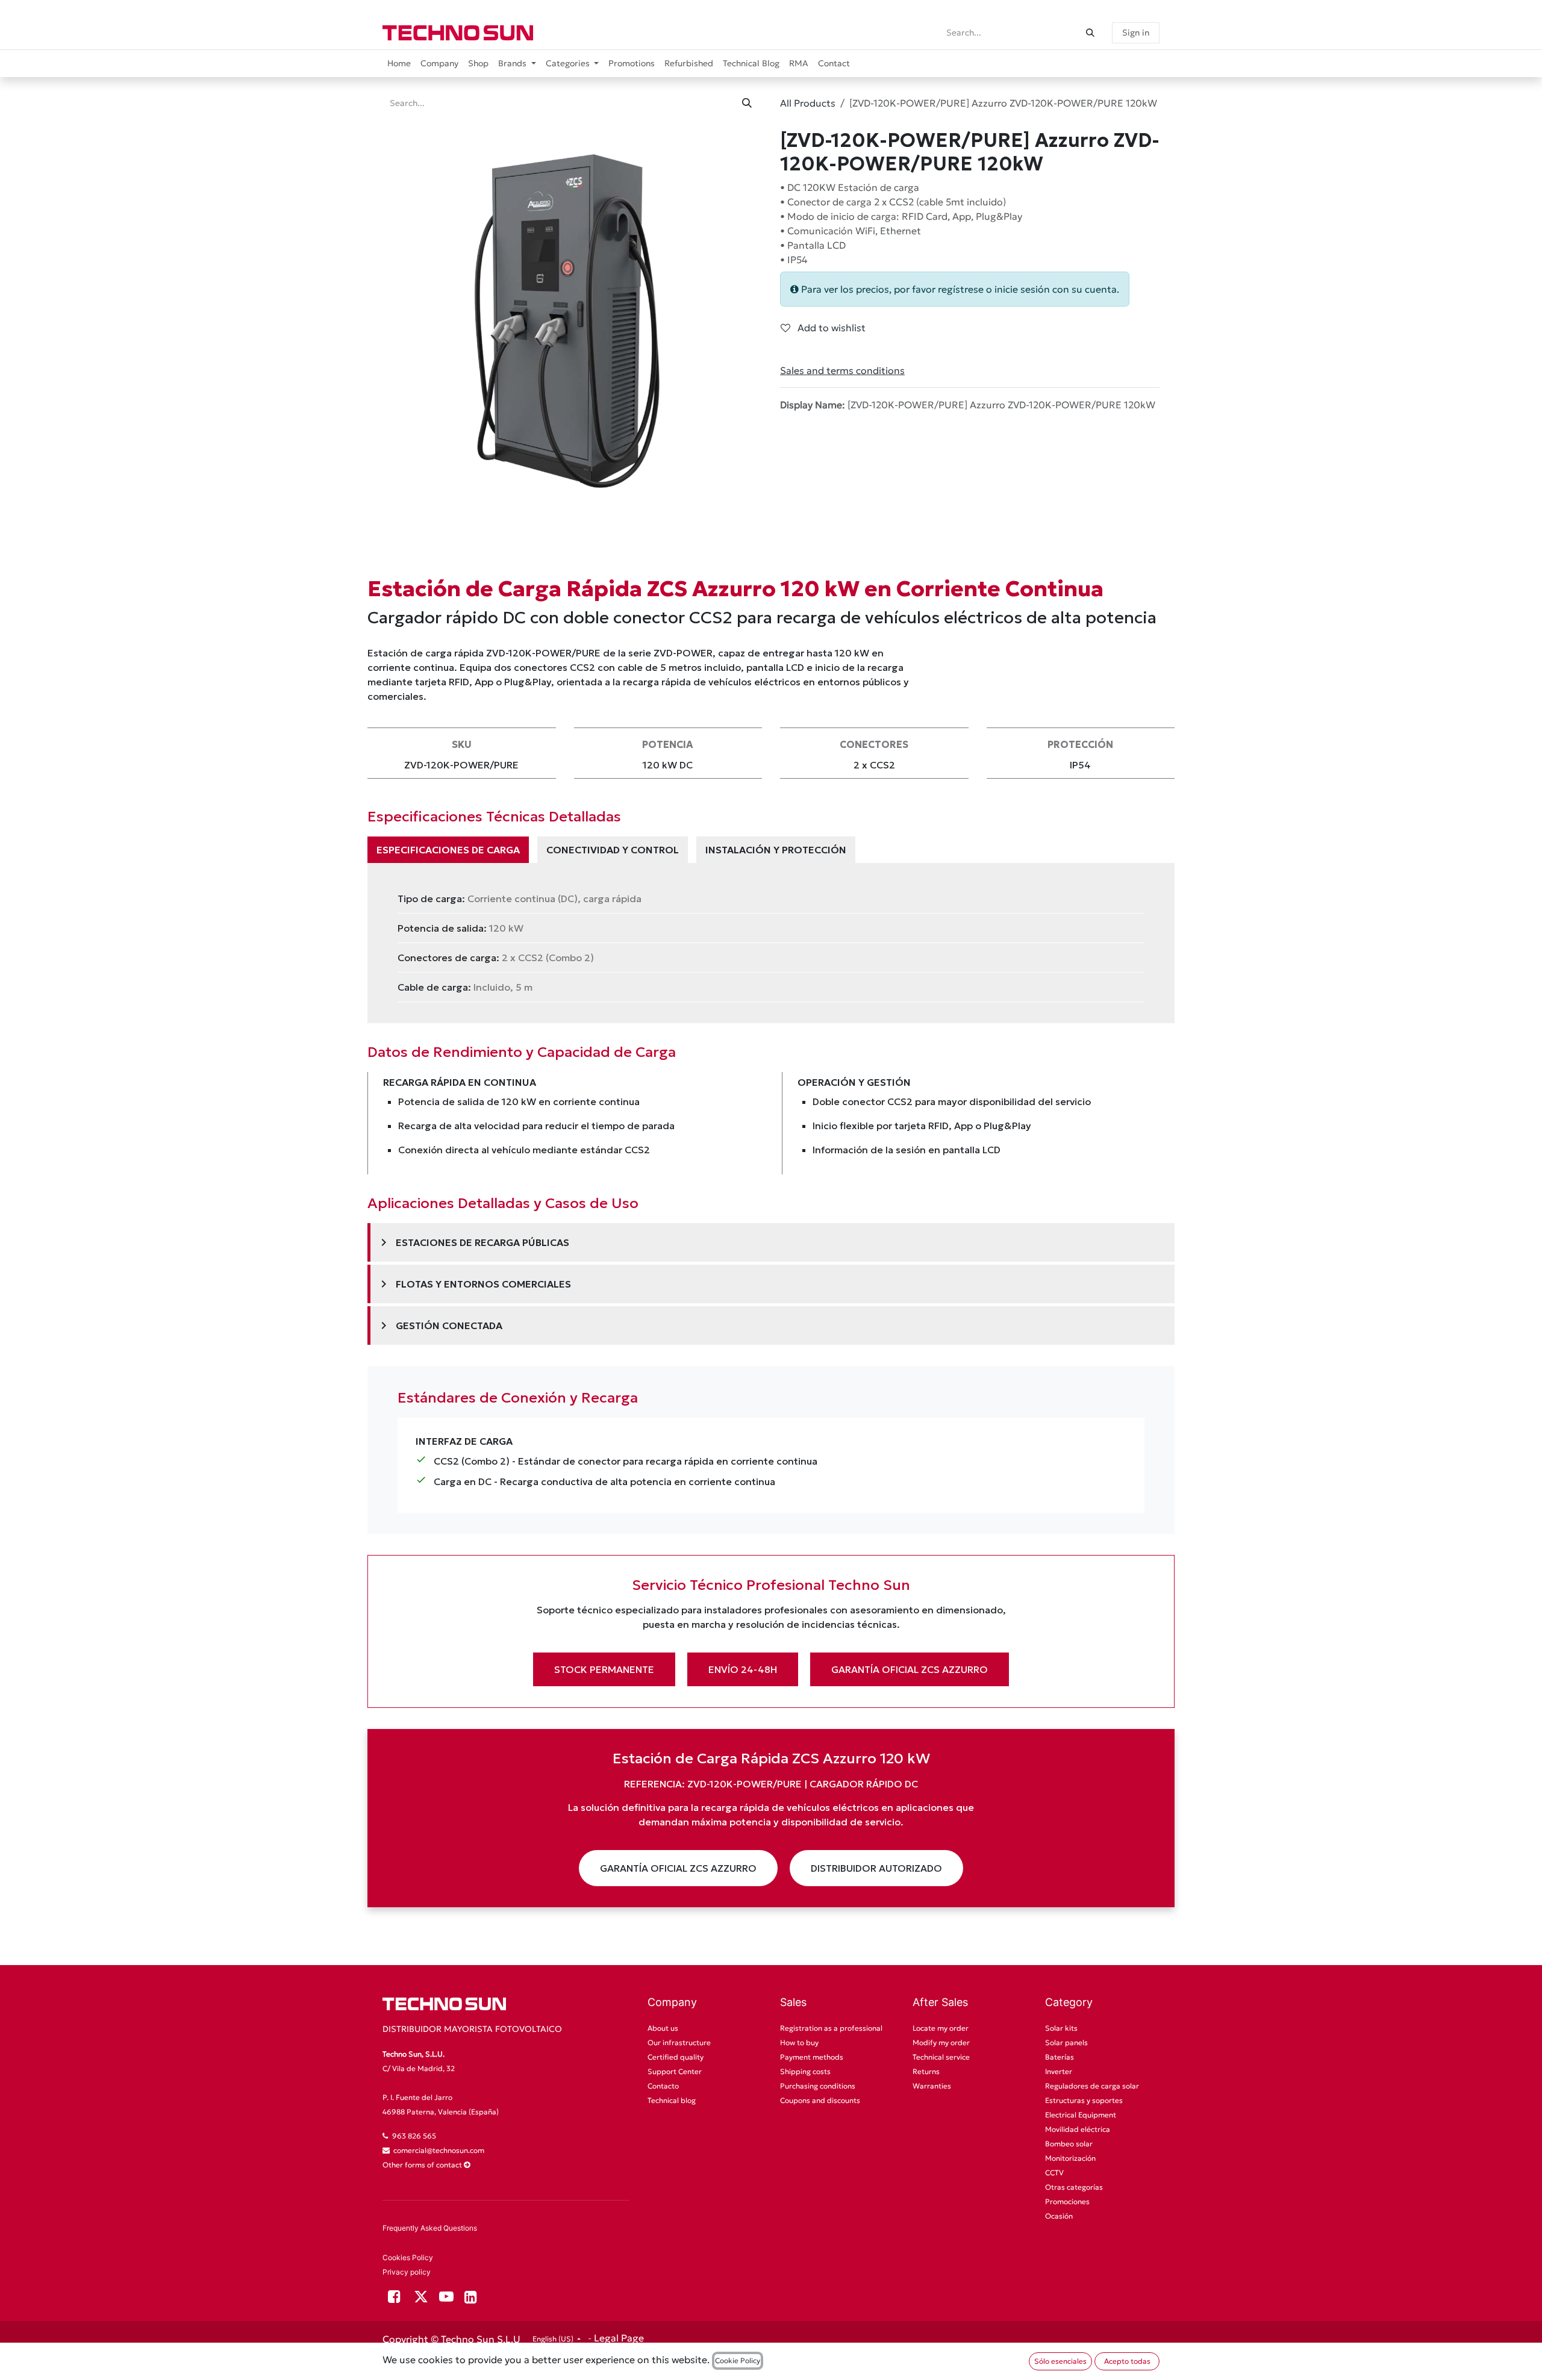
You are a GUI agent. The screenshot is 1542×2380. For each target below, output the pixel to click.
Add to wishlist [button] (830, 328)
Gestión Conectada (439, 1326)
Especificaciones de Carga (448, 850)
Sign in (1136, 33)
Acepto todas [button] (1127, 2361)
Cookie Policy (738, 2360)
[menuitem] (399, 64)
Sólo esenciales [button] (1060, 2361)
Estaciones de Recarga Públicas (473, 1242)
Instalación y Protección (776, 850)
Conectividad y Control (613, 850)
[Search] (1090, 33)
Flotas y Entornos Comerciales (474, 1284)
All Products (808, 103)
